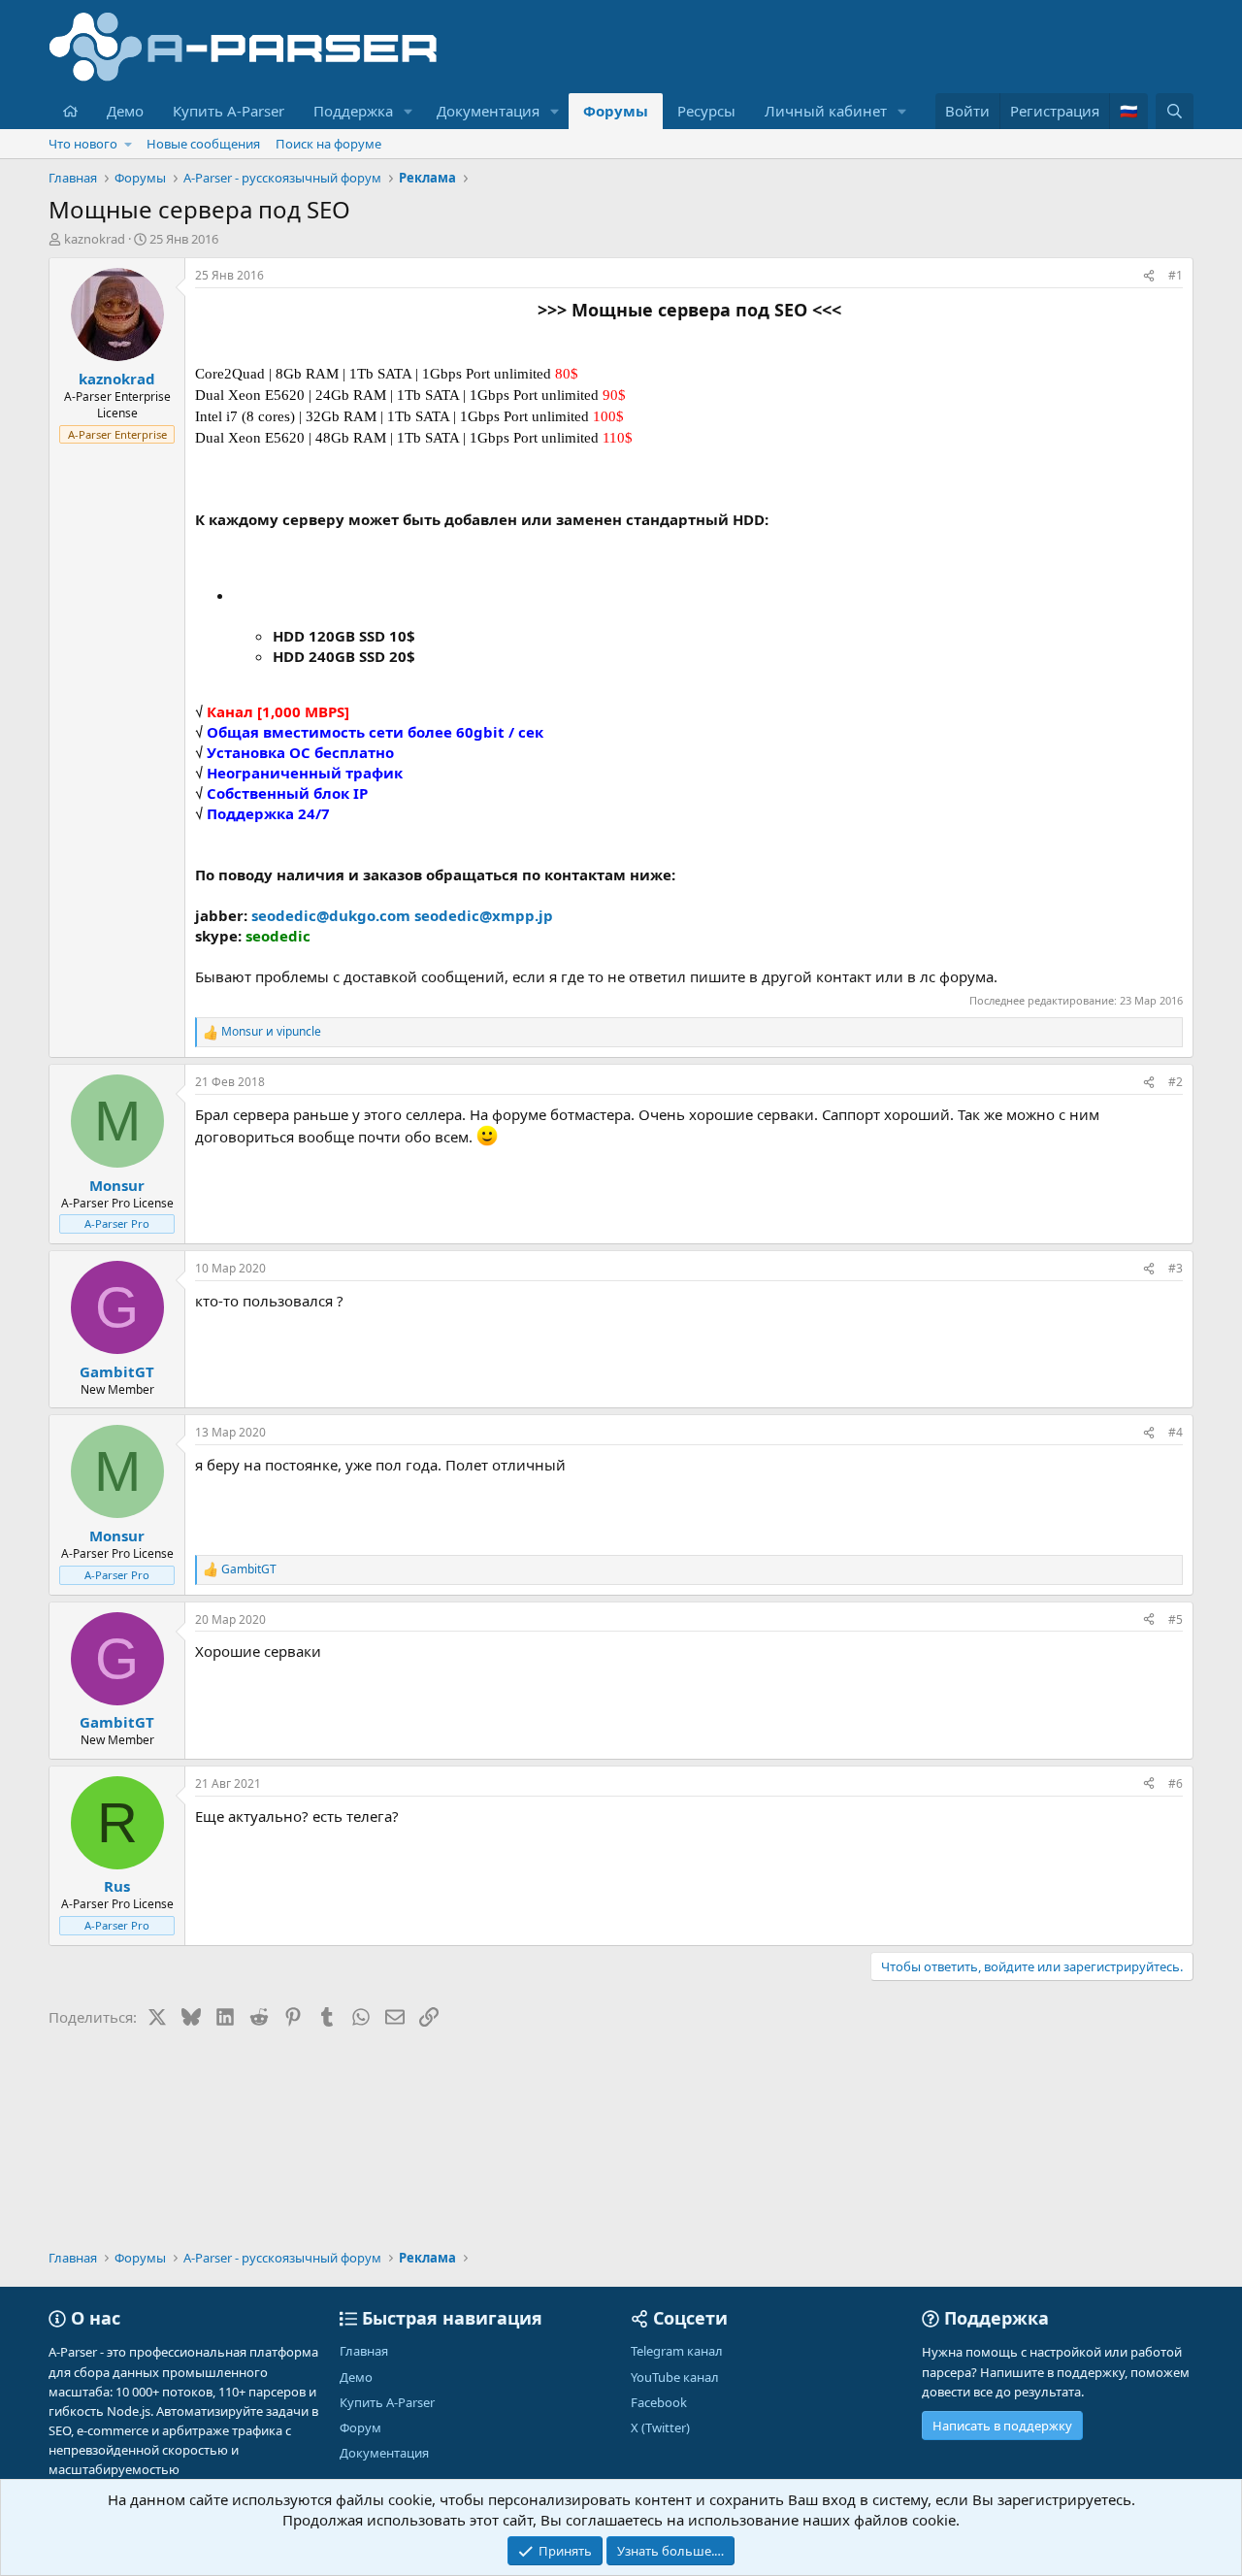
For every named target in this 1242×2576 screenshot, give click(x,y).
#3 (1176, 1268)
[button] (409, 111)
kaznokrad (95, 239)
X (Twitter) (660, 2427)
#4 (1176, 1432)
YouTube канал (675, 2377)
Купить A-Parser (229, 111)
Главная (364, 2351)
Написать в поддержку (1002, 2426)
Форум (360, 2427)
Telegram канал (677, 2351)
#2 (1176, 1082)
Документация (488, 111)
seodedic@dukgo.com (331, 915)
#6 (1176, 1783)
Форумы (616, 111)
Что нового (83, 144)
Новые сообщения (203, 144)
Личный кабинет (826, 111)
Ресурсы (706, 111)
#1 (1176, 275)
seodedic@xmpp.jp (484, 915)
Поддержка (353, 111)
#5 (1176, 1619)
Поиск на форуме (328, 144)
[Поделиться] (1149, 276)
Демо (125, 111)
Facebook (659, 2402)
